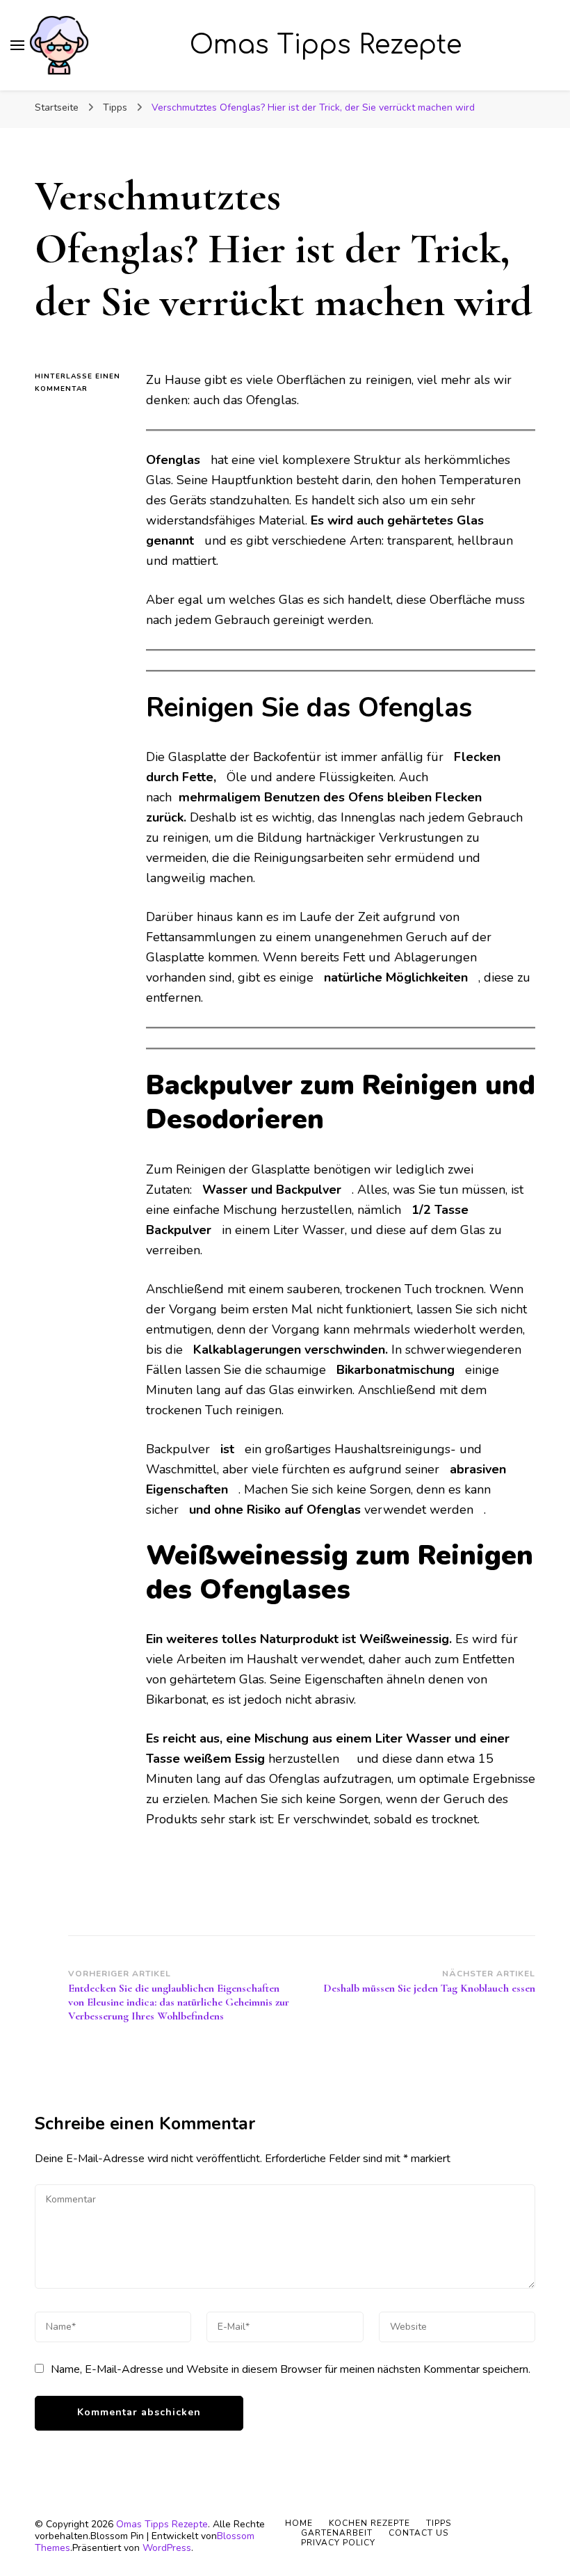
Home (299, 2523)
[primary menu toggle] (17, 45)
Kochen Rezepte (369, 2523)
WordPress (167, 2548)
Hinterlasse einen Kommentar (80, 383)
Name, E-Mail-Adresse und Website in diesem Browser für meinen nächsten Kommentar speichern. (291, 2369)
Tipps (439, 2523)
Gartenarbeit (337, 2533)
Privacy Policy (338, 2543)
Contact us (418, 2533)
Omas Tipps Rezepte (326, 45)
